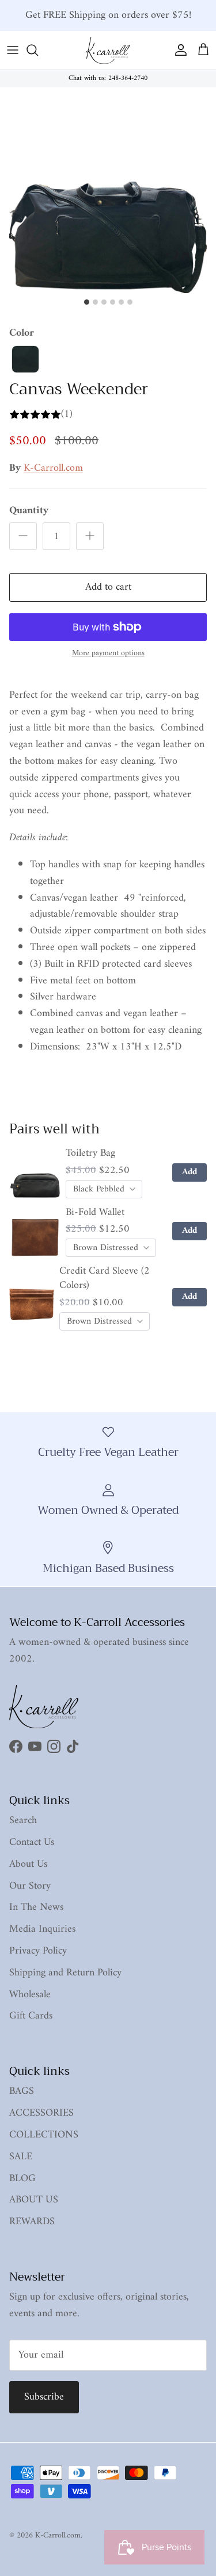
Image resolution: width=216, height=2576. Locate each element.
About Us (28, 1864)
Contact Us (32, 1842)
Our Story (30, 1886)
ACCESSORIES (41, 2113)
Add (190, 1172)
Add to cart (108, 587)
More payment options (108, 654)
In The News (36, 1907)
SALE (21, 2157)
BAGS (22, 2091)
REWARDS (32, 2222)
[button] (25, 359)
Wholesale (30, 1995)
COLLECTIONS (44, 2135)
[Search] (38, 50)
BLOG (22, 2179)
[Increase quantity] (90, 536)
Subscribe (44, 2397)
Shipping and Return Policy (65, 1973)
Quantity (29, 511)
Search (23, 1820)
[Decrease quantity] (23, 536)
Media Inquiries (42, 1929)
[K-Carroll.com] (108, 50)
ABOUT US (34, 2200)
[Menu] (13, 50)
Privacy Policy (38, 1951)
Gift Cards (31, 2016)
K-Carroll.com (53, 468)
